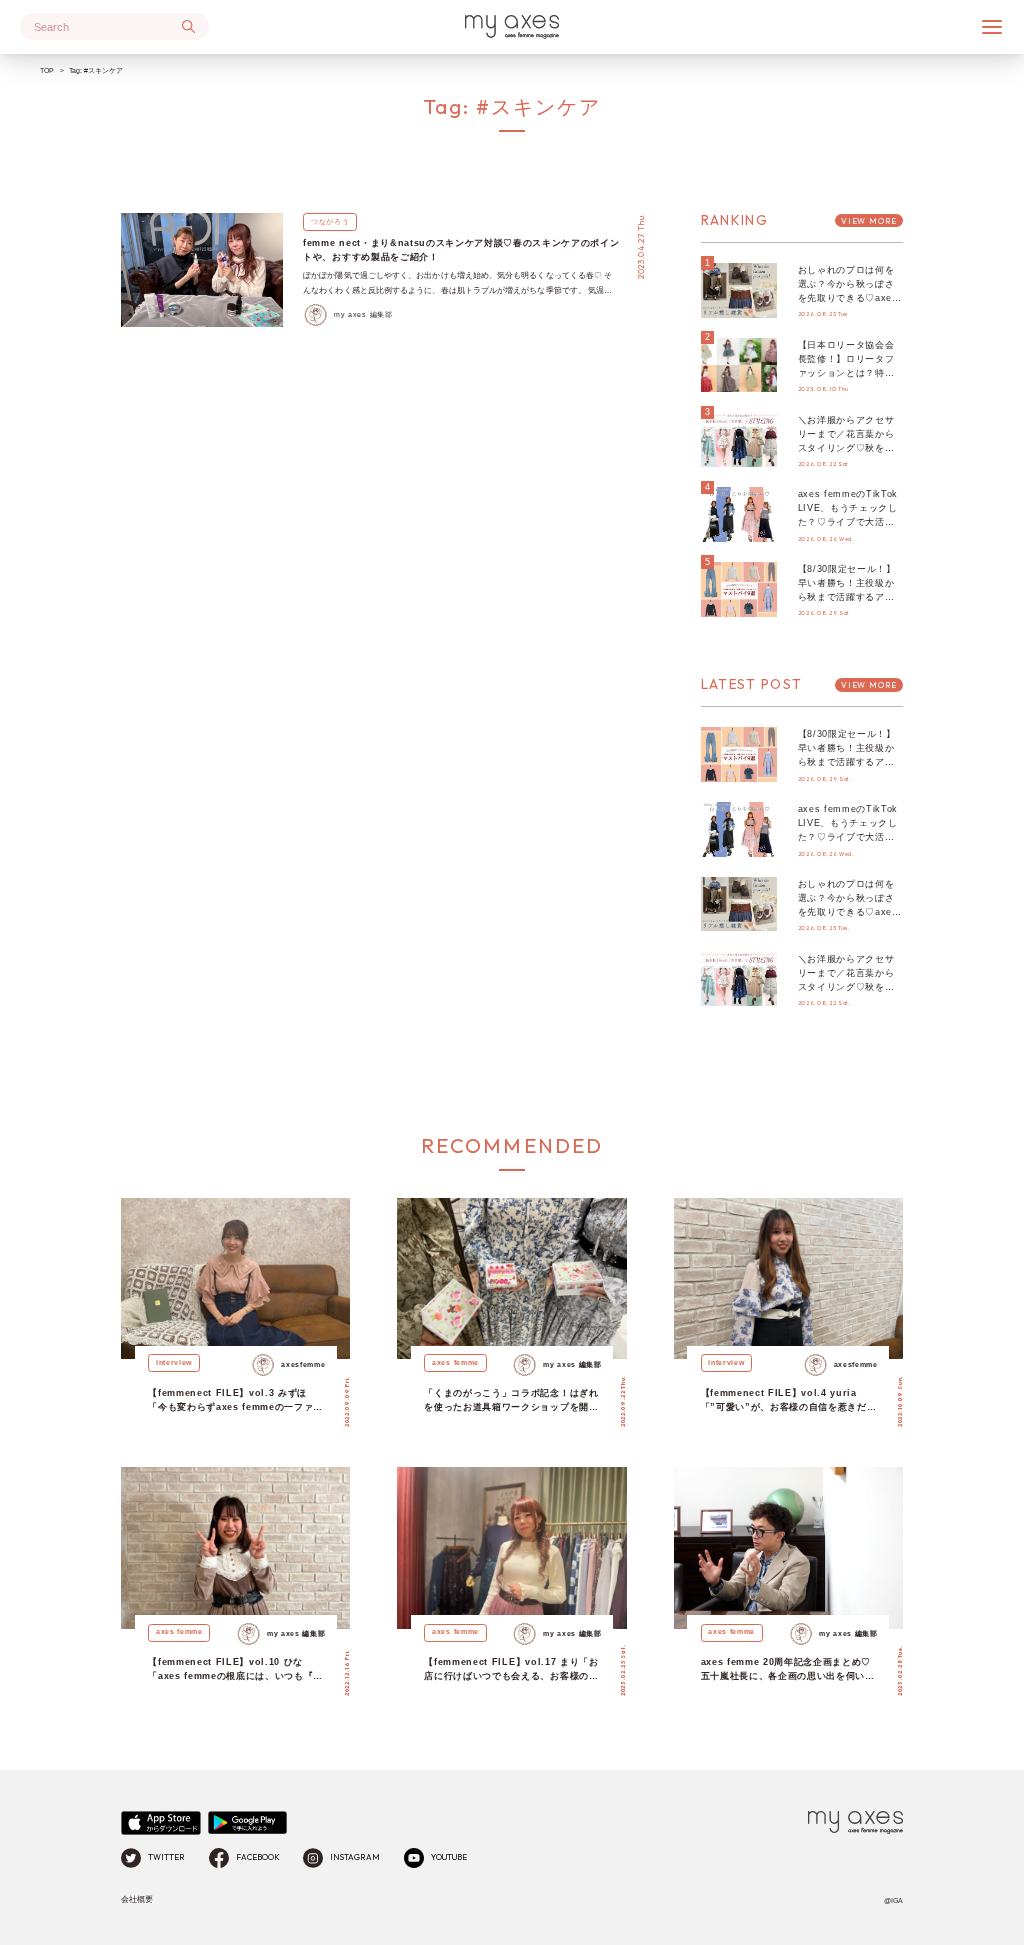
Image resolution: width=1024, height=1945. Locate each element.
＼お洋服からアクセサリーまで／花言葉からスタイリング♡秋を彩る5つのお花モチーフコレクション (849, 448)
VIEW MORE (869, 221)
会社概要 (137, 1899)
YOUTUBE (449, 1857)
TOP (47, 70)
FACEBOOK (258, 1857)
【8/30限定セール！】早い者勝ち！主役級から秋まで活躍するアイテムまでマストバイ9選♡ (849, 597)
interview (174, 1362)
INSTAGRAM (355, 1857)
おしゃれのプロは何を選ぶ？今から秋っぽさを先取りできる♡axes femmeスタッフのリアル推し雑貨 (848, 298)
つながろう (330, 221)
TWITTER (166, 1857)
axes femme (455, 1362)
